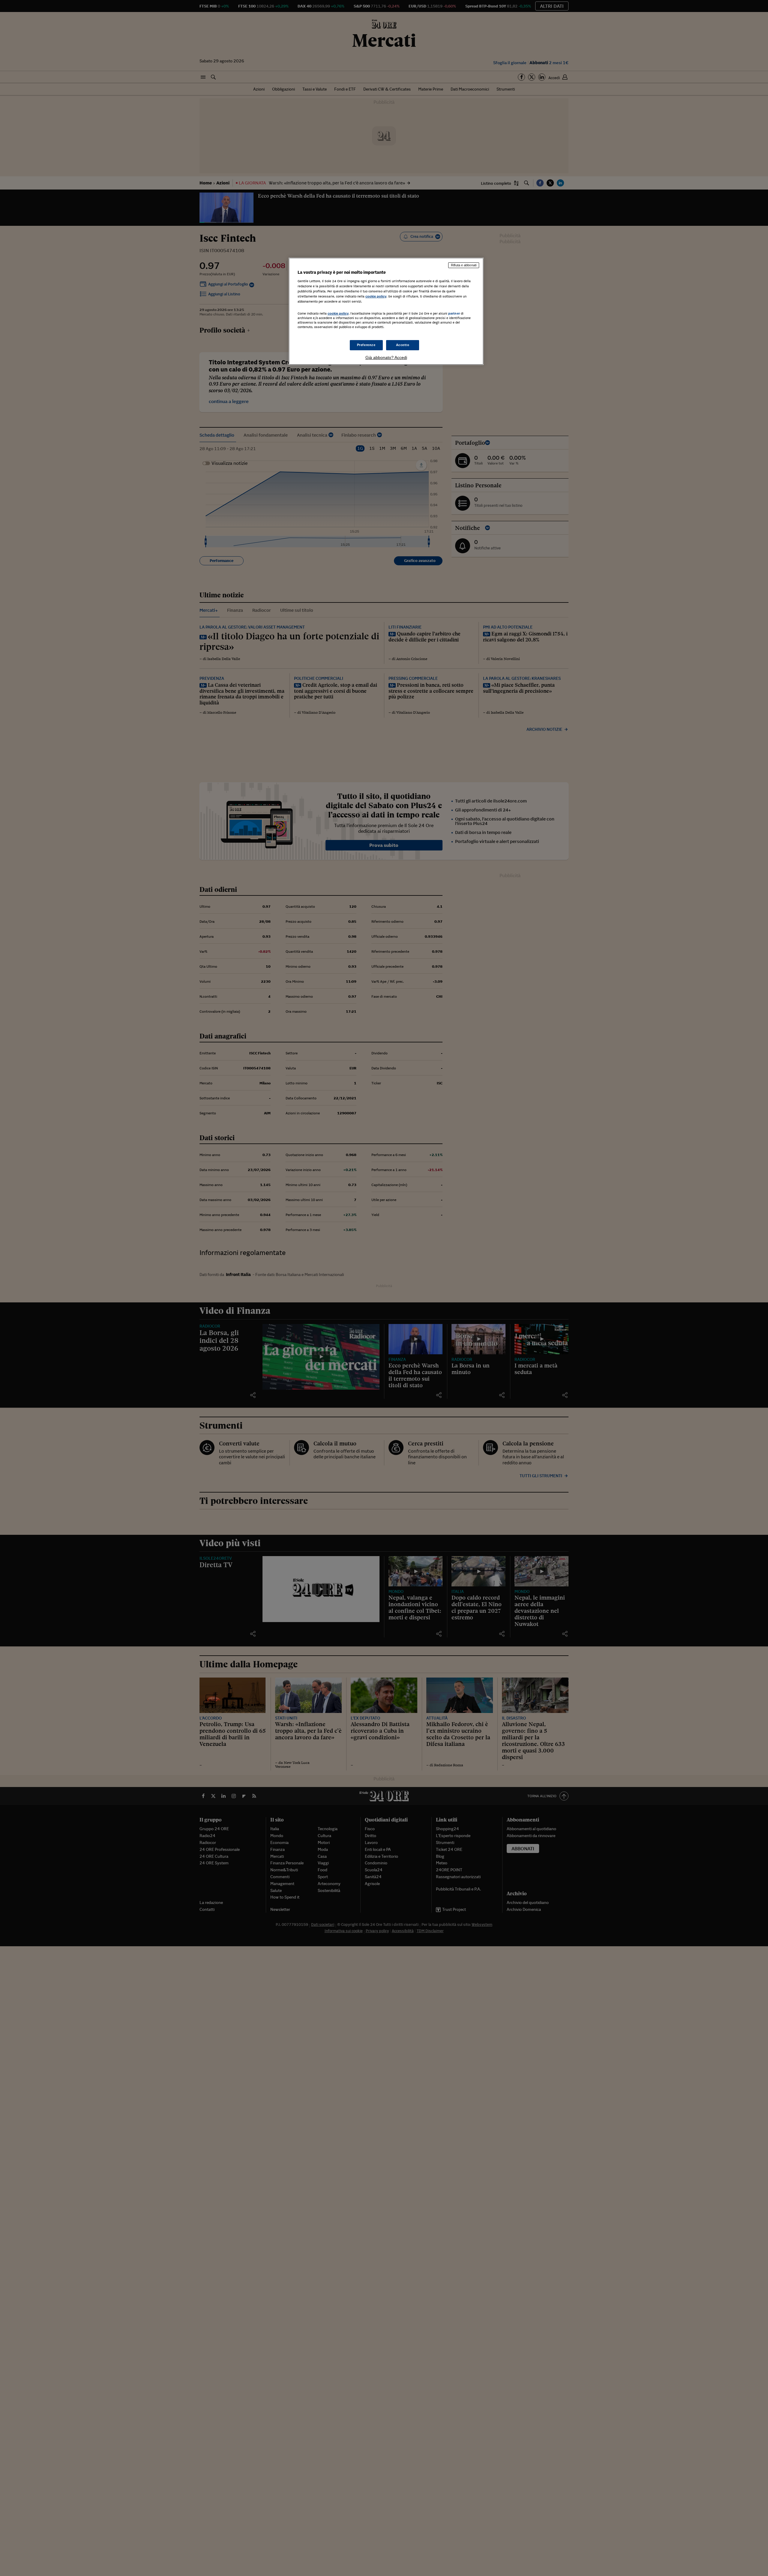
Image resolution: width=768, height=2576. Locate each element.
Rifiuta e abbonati (464, 265)
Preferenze (366, 345)
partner (454, 313)
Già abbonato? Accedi (386, 357)
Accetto (403, 345)
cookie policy (376, 296)
